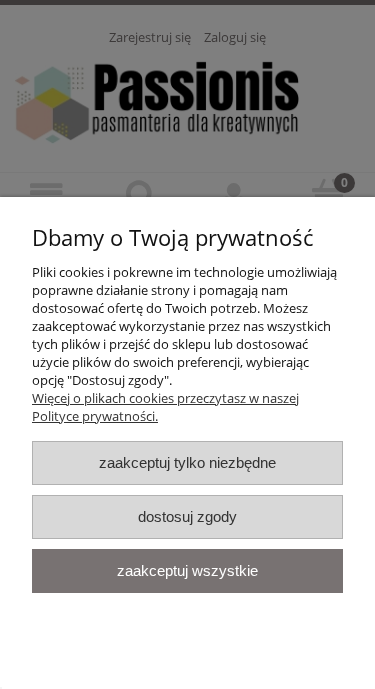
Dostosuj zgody (187, 516)
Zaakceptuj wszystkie (187, 570)
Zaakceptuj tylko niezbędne (187, 462)
